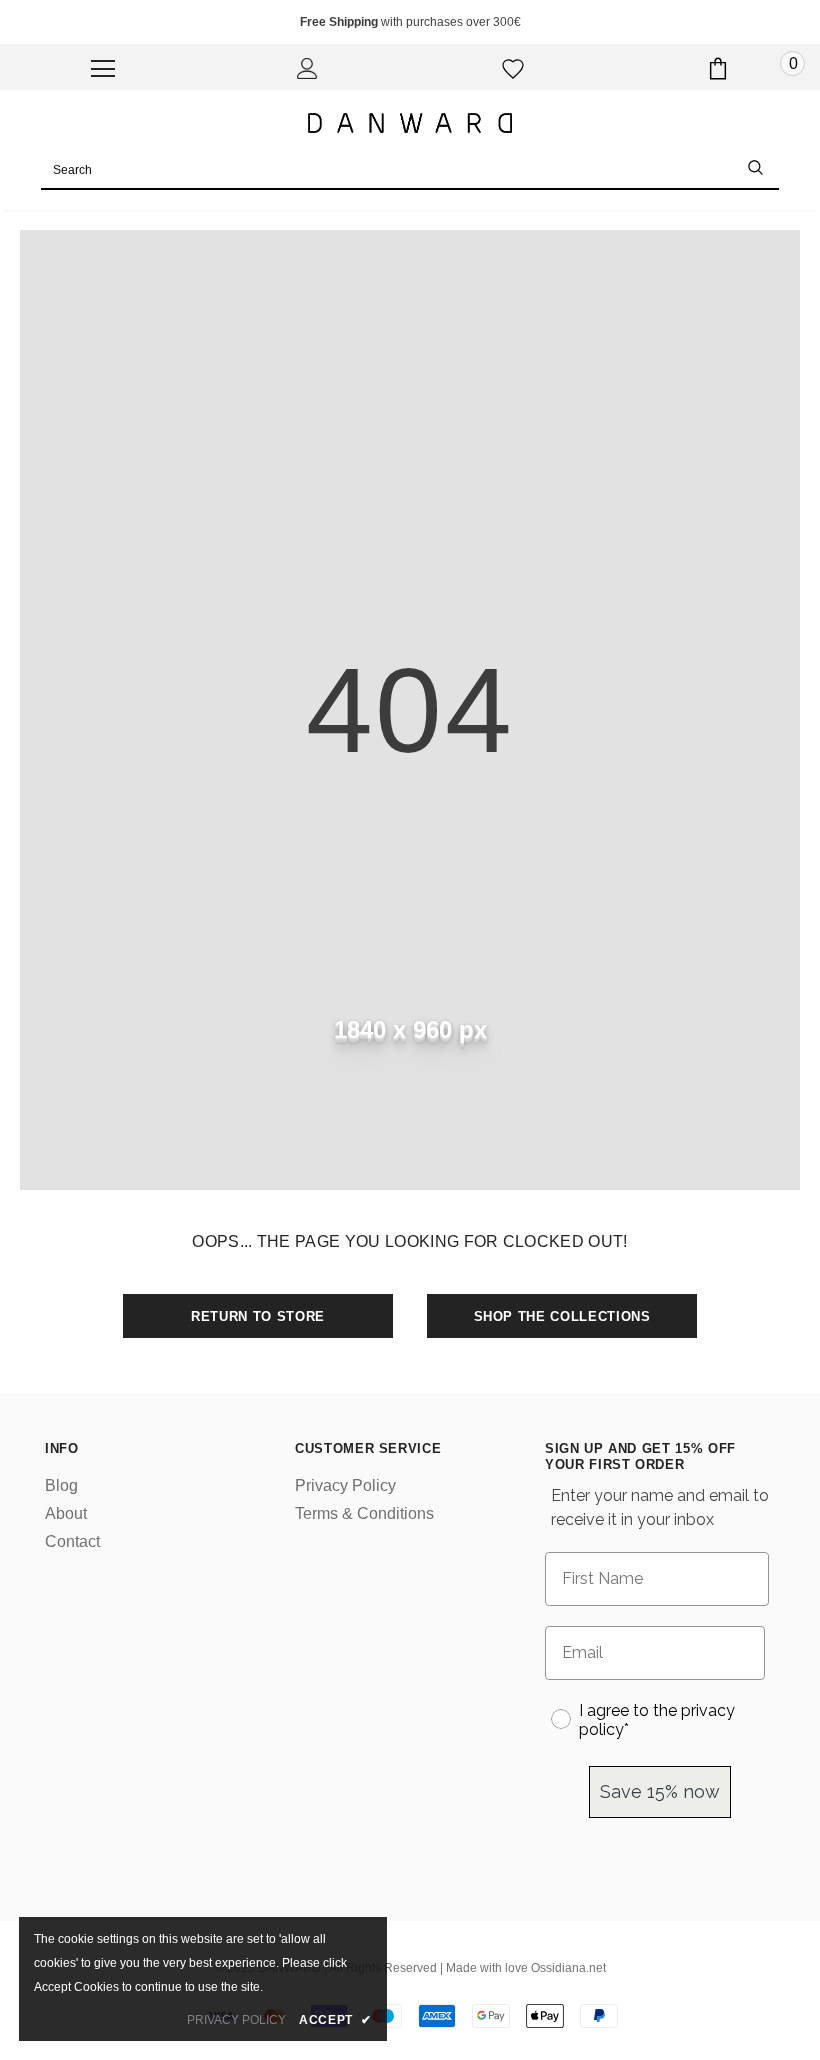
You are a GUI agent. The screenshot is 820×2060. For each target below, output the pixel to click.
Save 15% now (660, 1791)
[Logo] (409, 122)
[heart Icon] (513, 69)
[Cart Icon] (718, 68)
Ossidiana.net (568, 1968)
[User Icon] (307, 68)
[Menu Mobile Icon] (103, 69)
